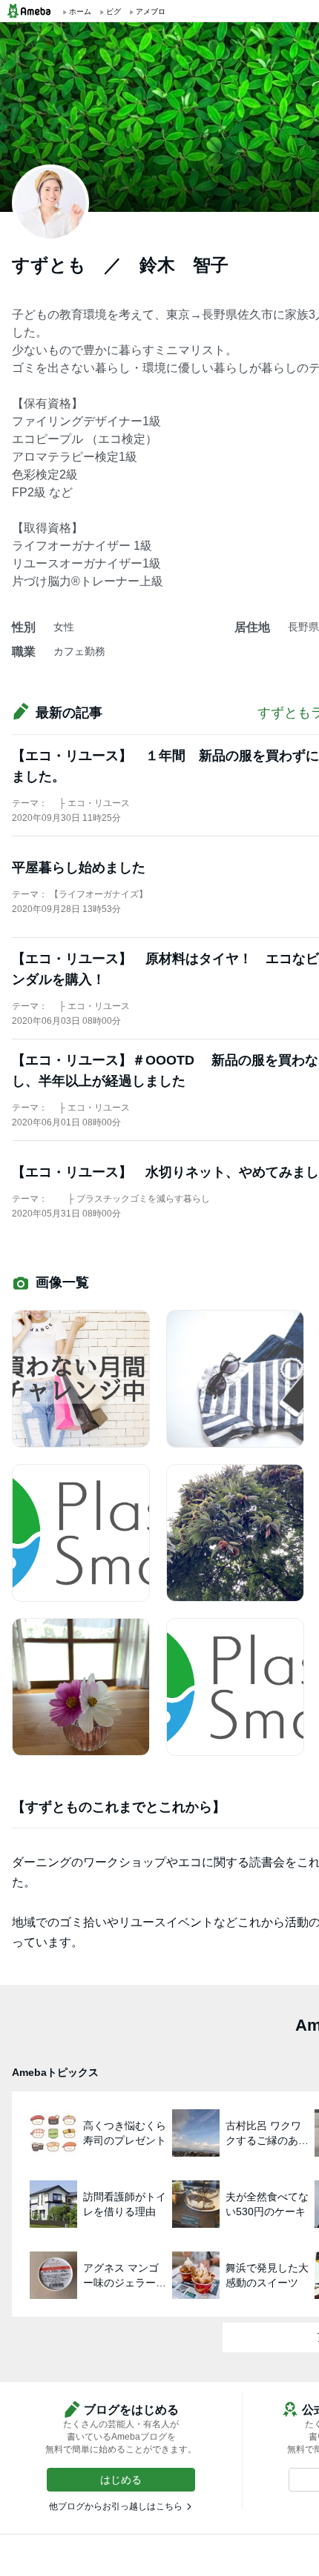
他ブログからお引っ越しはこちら (116, 2506)
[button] (121, 2480)
